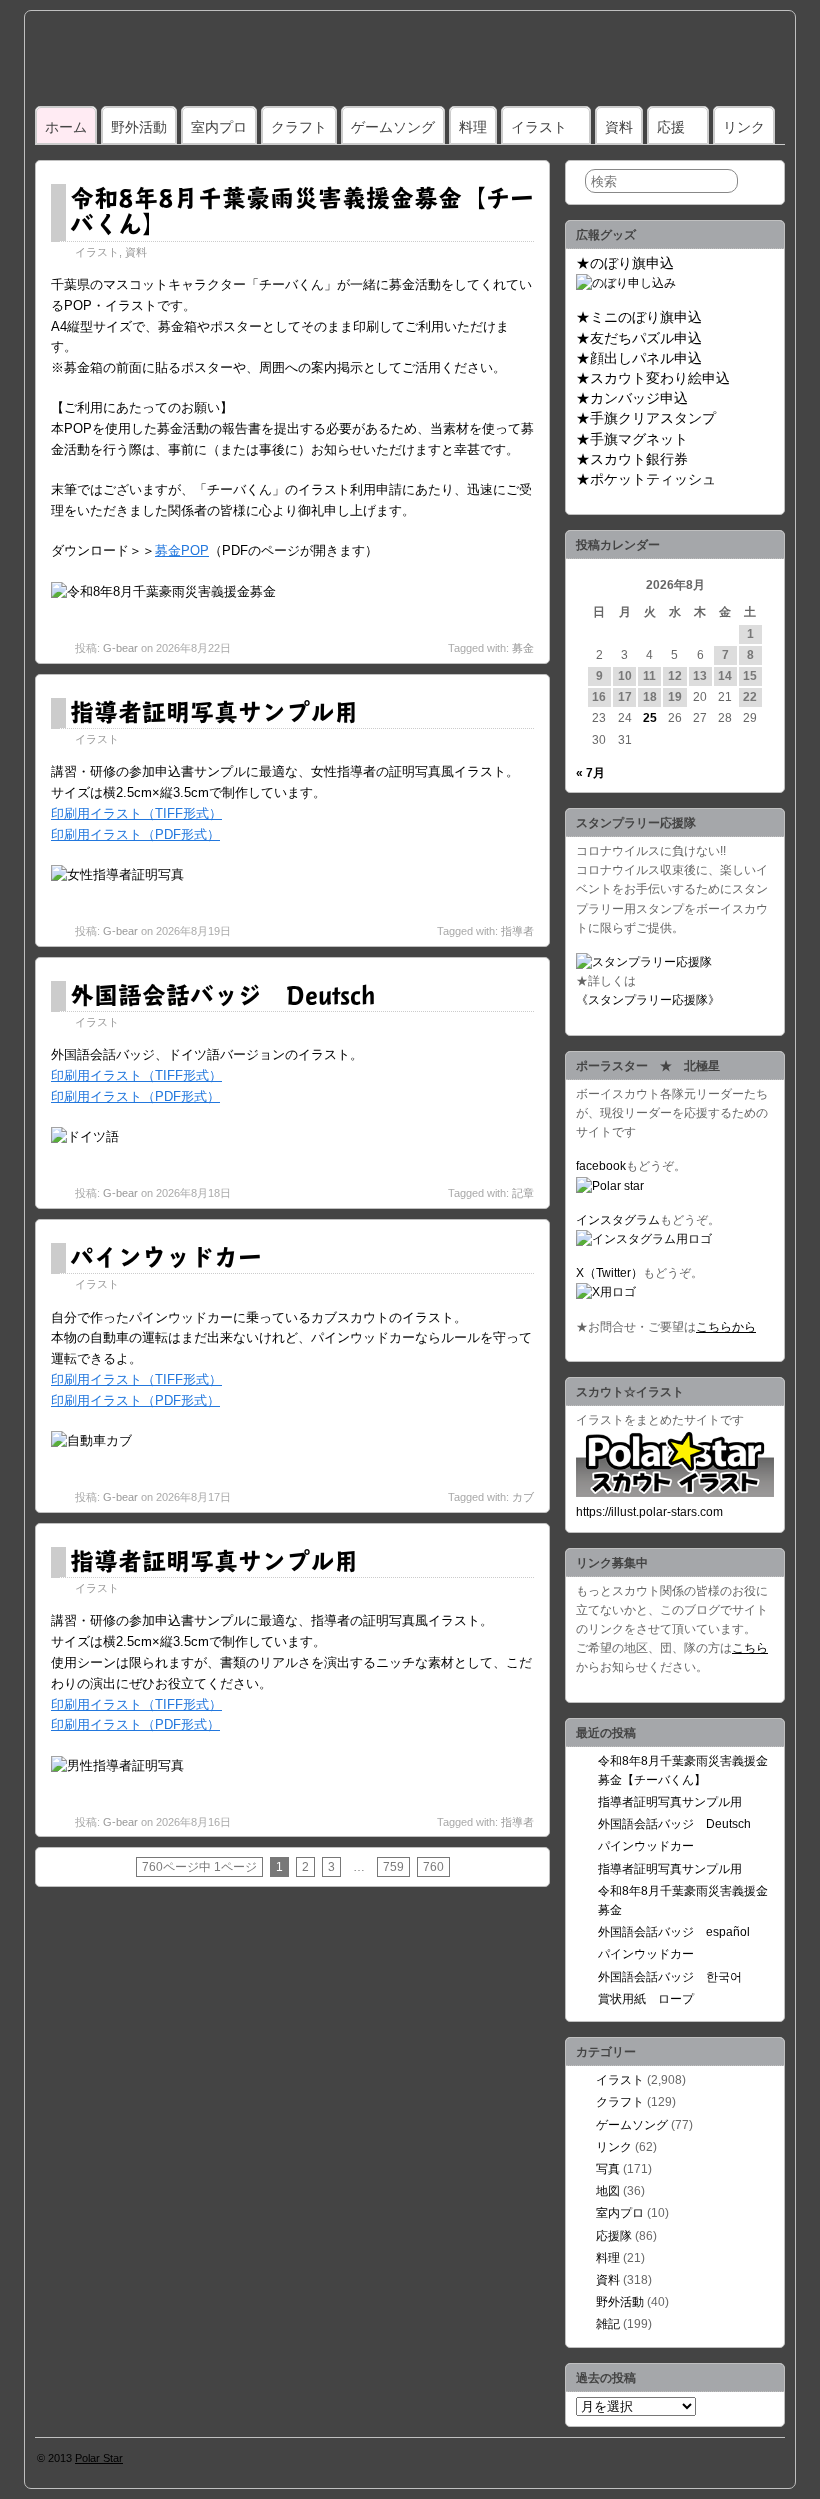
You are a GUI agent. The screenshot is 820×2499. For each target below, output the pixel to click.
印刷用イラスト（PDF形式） (135, 834)
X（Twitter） (609, 1273)
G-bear (120, 648)
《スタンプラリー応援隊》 (648, 1000)
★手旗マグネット (632, 439)
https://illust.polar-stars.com (649, 1512)
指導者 (517, 931)
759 (393, 1867)
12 (675, 676)
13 (700, 676)
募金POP (182, 550)
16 (599, 697)
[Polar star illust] (675, 1493)
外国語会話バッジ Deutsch (222, 994)
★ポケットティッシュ (646, 479)
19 (675, 697)
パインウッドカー (166, 1256)
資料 (619, 127)
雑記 (608, 2324)
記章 (523, 1193)
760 (433, 1867)
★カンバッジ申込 (632, 398)
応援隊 (614, 2236)
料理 (473, 127)
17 (625, 697)
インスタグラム (618, 1220)
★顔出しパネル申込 (639, 358)
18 (650, 697)
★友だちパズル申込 (639, 338)
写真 (608, 2169)
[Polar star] (610, 1186)
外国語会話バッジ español (674, 1932)
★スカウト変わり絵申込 (653, 378)
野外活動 (139, 127)
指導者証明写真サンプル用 (214, 711)
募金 (523, 648)
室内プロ (219, 127)
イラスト (539, 127)
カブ (523, 1497)
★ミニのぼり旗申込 (639, 317)
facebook (601, 1166)
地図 (608, 2191)
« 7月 (590, 773)
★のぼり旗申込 (625, 263)
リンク (744, 127)
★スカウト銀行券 (632, 459)
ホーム (66, 127)
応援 (671, 127)
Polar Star (99, 2458)
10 (625, 676)
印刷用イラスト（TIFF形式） (136, 813)
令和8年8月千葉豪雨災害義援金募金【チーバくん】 (302, 210)
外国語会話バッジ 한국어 (670, 1977)
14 (725, 676)
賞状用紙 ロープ (646, 1999)
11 (649, 676)
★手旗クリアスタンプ (646, 418)
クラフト (299, 127)
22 (750, 697)
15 (750, 676)
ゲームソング (393, 127)
